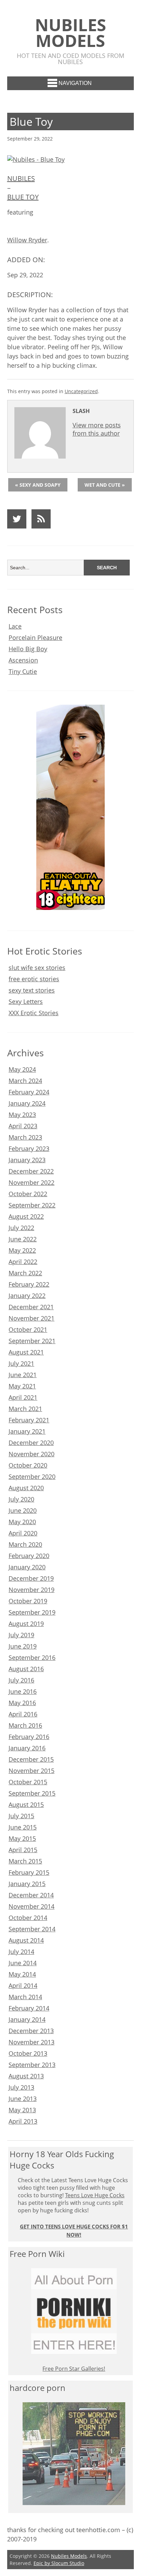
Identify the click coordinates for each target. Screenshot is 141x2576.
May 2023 (22, 1115)
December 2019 (31, 1578)
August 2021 (26, 1352)
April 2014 (23, 1985)
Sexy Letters (26, 1001)
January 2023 (27, 1160)
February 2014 (29, 2008)
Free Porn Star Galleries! (74, 2369)
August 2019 (26, 1624)
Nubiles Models (70, 33)
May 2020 (22, 1522)
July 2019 (21, 1635)
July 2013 (21, 2087)
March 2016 (25, 1725)
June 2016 (23, 1691)
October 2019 (28, 1601)
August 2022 (26, 1216)
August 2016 (26, 1669)
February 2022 (29, 1284)
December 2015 (31, 1759)
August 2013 (26, 2076)
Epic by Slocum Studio (59, 2563)
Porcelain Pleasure (35, 637)
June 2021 (23, 1375)
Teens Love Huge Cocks (95, 2195)
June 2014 (23, 1963)
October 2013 (28, 2053)
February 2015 (29, 1872)
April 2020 (23, 1533)
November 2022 (31, 1182)
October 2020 (28, 1465)
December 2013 (31, 2031)
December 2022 (31, 1171)
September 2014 (32, 1929)
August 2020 (26, 1488)
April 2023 (23, 1126)
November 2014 (31, 1906)
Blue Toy (23, 197)
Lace (15, 626)
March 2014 (25, 1997)
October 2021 (28, 1329)
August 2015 (26, 1805)
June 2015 (23, 1827)
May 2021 (22, 1386)
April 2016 (23, 1714)
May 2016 (22, 1703)
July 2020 (21, 1499)
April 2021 (23, 1397)
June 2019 (23, 1646)
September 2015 (32, 1793)
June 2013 (23, 2099)
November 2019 (31, 1590)
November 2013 (31, 2042)
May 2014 (22, 1974)
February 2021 (29, 1420)
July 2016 (21, 1680)
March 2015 (25, 1861)
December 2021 (31, 1307)
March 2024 (25, 1081)
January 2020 (27, 1567)
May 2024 (22, 1069)
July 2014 (21, 1952)
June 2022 (23, 1239)
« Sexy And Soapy (38, 485)
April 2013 (23, 2121)
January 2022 (27, 1296)
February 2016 (29, 1737)
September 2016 (32, 1657)
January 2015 (27, 1884)
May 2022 (22, 1250)
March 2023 (25, 1137)
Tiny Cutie (23, 671)
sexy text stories (32, 990)
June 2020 (23, 1510)
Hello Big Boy (28, 649)
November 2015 (31, 1771)
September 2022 (32, 1205)
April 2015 (23, 1850)
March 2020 (25, 1544)
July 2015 (21, 1816)
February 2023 (29, 1149)
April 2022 (23, 1262)
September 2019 (32, 1612)
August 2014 (26, 1940)
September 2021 (32, 1341)
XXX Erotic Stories (34, 1013)
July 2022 (21, 1228)
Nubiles (21, 178)
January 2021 (27, 1431)
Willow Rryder (27, 240)
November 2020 (31, 1454)
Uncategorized (81, 391)
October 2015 (28, 1782)
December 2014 (31, 1895)
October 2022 (28, 1194)
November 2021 (31, 1318)
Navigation (75, 83)
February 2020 (29, 1556)
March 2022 (25, 1273)
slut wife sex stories (37, 968)
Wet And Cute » (105, 485)
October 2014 (28, 1918)
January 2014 (27, 2019)
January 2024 (27, 1103)
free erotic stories (34, 979)
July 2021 (21, 1363)
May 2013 (22, 2110)
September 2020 (32, 1477)
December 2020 (31, 1443)
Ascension (23, 660)
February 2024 (29, 1092)
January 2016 (27, 1748)
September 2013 (32, 2065)
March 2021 (25, 1409)
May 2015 (22, 1838)
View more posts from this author (97, 429)
